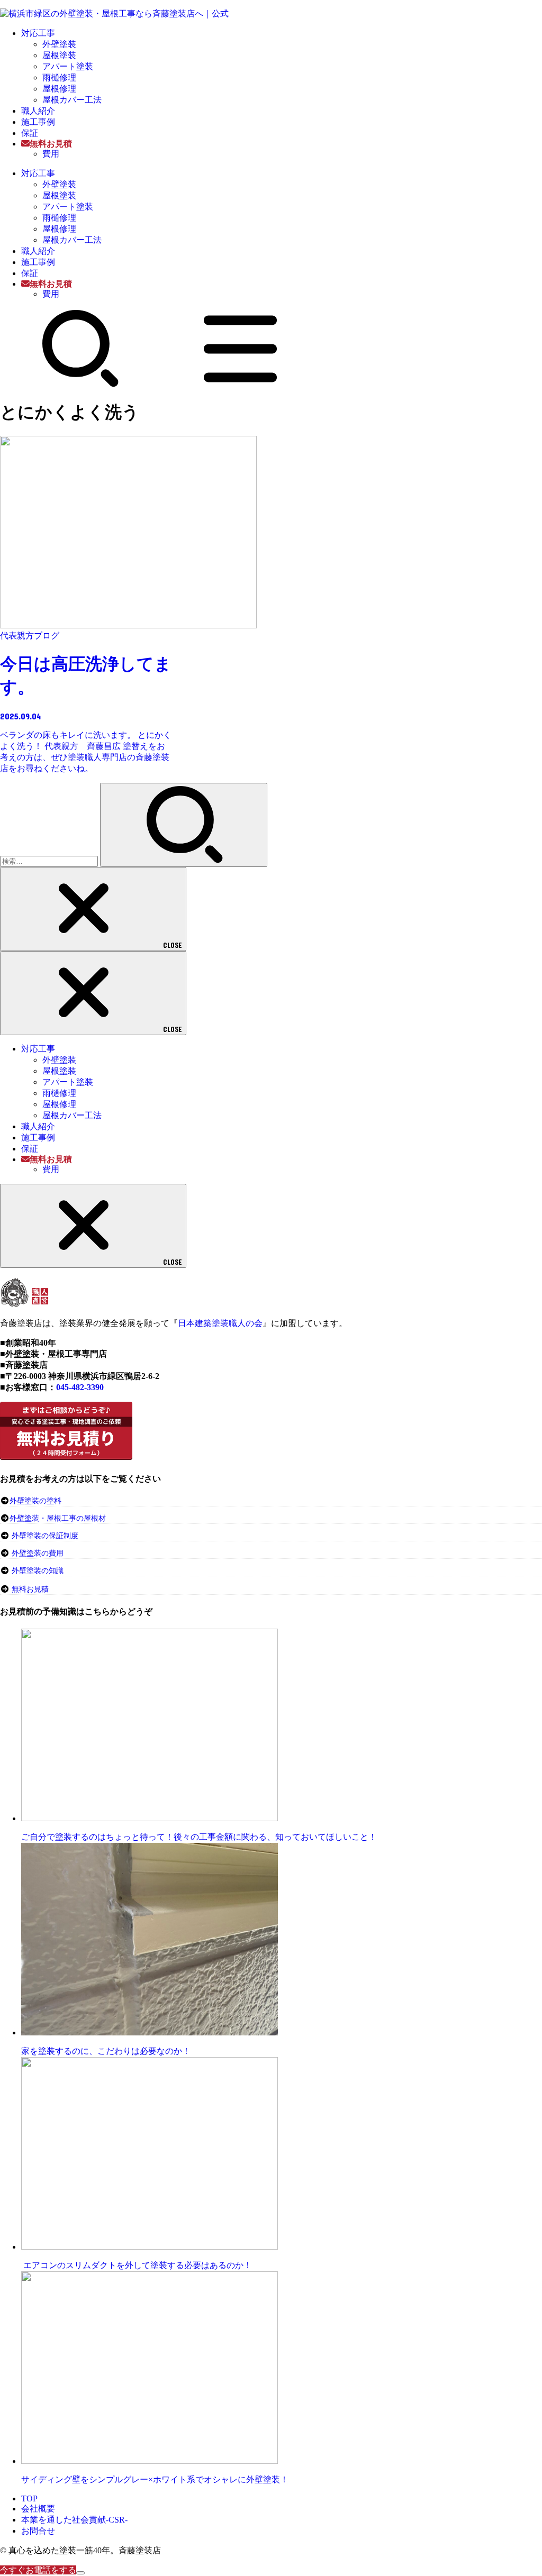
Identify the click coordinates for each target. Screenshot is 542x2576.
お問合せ (38, 2531)
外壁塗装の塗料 (35, 1501)
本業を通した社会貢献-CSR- (74, 2520)
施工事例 (38, 122)
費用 (51, 154)
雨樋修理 (59, 77)
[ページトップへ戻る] (80, 2573)
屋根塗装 (59, 55)
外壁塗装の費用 (38, 1553)
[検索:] (50, 861)
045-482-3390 (80, 1387)
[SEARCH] (80, 385)
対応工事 (38, 33)
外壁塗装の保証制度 (45, 1536)
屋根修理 (59, 89)
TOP (29, 2499)
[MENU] (240, 385)
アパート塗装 (68, 66)
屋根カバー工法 (72, 100)
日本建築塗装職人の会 (220, 1323)
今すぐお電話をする (38, 2570)
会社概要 (38, 2509)
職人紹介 (38, 111)
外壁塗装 (59, 44)
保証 (30, 133)
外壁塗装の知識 (38, 1571)
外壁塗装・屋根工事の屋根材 (58, 1518)
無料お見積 (30, 1589)
